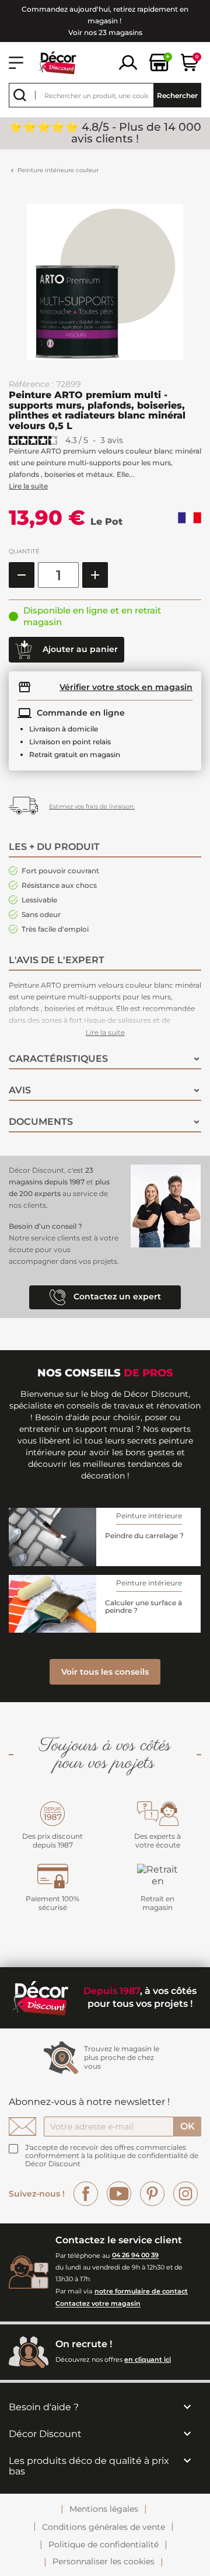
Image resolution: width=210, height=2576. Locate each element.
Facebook (86, 2194)
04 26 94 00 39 (135, 2256)
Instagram (185, 2194)
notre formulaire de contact (141, 2291)
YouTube (119, 2194)
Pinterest (152, 2194)
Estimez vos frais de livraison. (92, 806)
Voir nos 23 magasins (105, 32)
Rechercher (177, 95)
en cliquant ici (148, 2359)
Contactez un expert (116, 1296)
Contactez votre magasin (98, 2304)
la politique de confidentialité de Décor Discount (112, 2160)
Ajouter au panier (79, 649)
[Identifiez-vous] (128, 62)
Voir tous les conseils (105, 1672)
